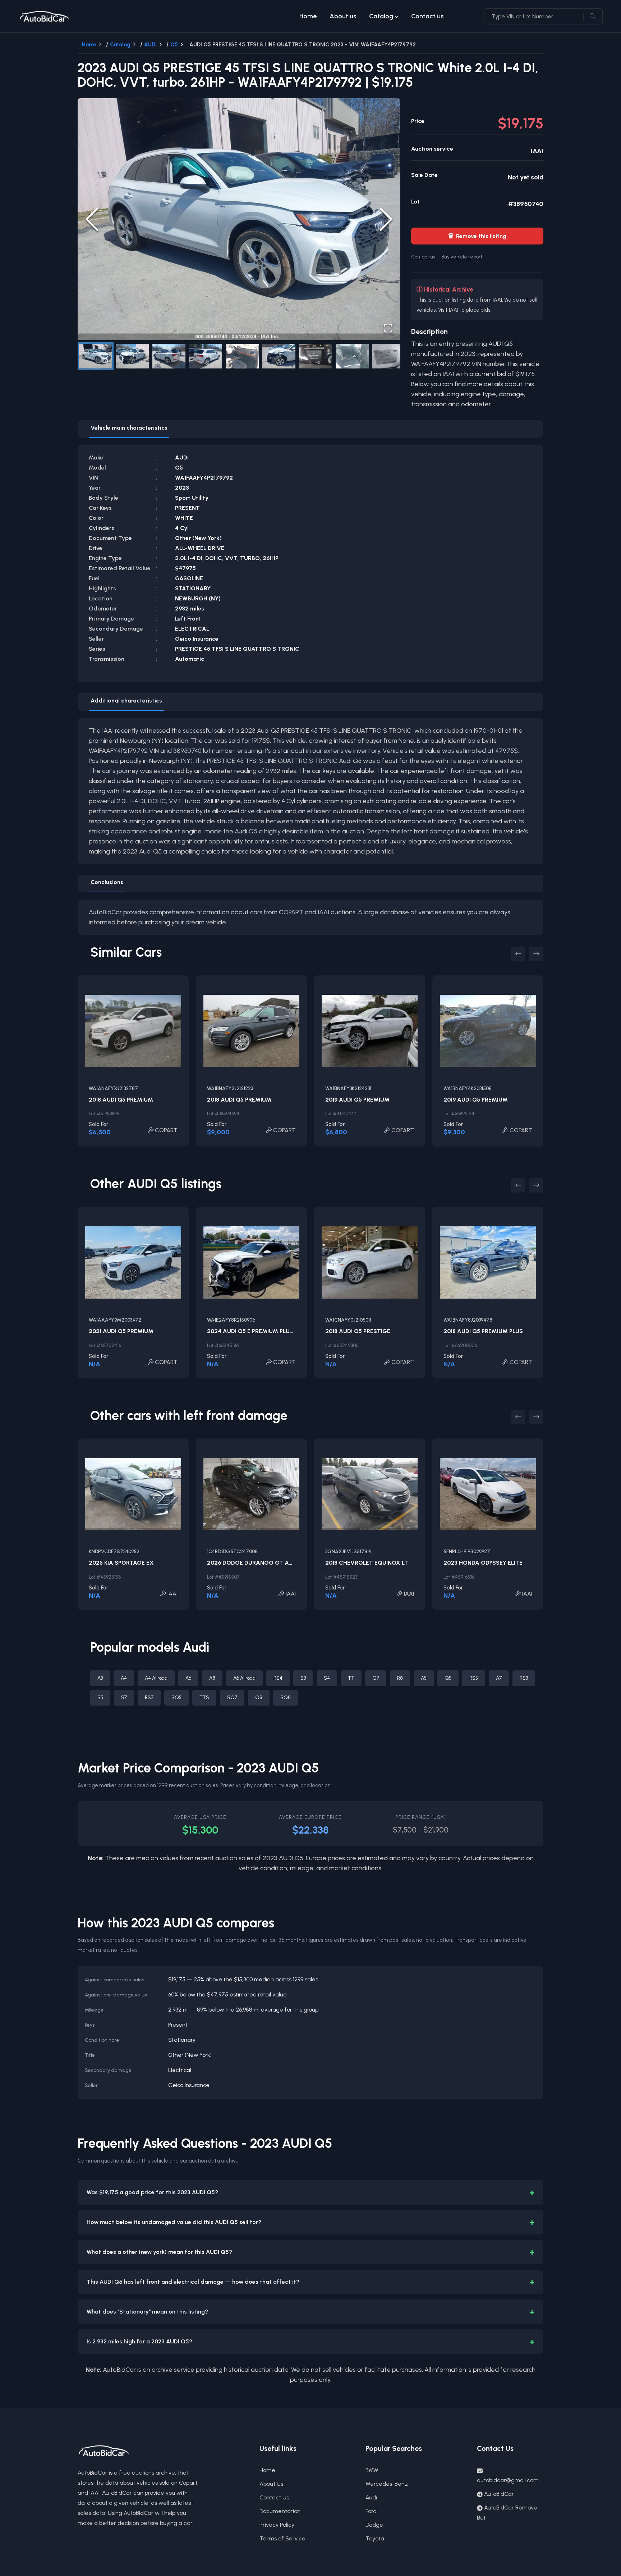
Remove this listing (477, 236)
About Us (271, 2484)
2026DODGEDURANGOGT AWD (252, 1563)
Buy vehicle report (462, 257)
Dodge (374, 2525)
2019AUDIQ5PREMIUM (357, 1100)
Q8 (259, 1697)
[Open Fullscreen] (388, 328)
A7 (499, 1678)
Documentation (280, 2511)
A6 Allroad (244, 1678)
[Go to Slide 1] (96, 356)
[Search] (593, 17)
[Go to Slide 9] (389, 356)
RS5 (474, 1678)
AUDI (150, 45)
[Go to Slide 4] (206, 356)
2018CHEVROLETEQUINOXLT (367, 1563)
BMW (372, 2470)
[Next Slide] (386, 219)
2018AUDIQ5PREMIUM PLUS (483, 1331)
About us (343, 16)
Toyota (375, 2538)
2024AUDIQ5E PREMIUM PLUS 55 (254, 1331)
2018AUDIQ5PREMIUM (121, 1100)
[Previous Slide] (92, 219)
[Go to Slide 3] (169, 356)
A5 (424, 1678)
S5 (100, 1697)
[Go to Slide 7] (316, 356)
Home (308, 16)
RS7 (149, 1697)
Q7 (376, 1678)
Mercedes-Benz (387, 2484)
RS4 (278, 1678)
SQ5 (176, 1697)
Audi (371, 2497)
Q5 (174, 45)
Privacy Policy (277, 2525)
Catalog (381, 16)
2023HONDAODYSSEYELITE (483, 1563)
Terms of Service (282, 2538)
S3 (303, 1678)
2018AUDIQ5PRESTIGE (358, 1331)
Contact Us (274, 2497)
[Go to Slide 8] (352, 356)
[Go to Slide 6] (279, 356)
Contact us (427, 16)
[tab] (129, 429)
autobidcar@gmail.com (508, 2480)
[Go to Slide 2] (132, 356)
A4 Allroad (156, 1678)
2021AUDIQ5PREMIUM (121, 1331)
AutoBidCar (499, 2494)
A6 (188, 1678)
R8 (400, 1678)
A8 (212, 1678)
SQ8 (286, 1697)
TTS (204, 1697)
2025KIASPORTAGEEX (121, 1563)
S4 (327, 1678)
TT (351, 1678)
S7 (124, 1697)
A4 (124, 1678)
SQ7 (232, 1697)
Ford (371, 2511)
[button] (239, 219)
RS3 (524, 1678)
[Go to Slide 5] (242, 356)
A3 (100, 1678)
